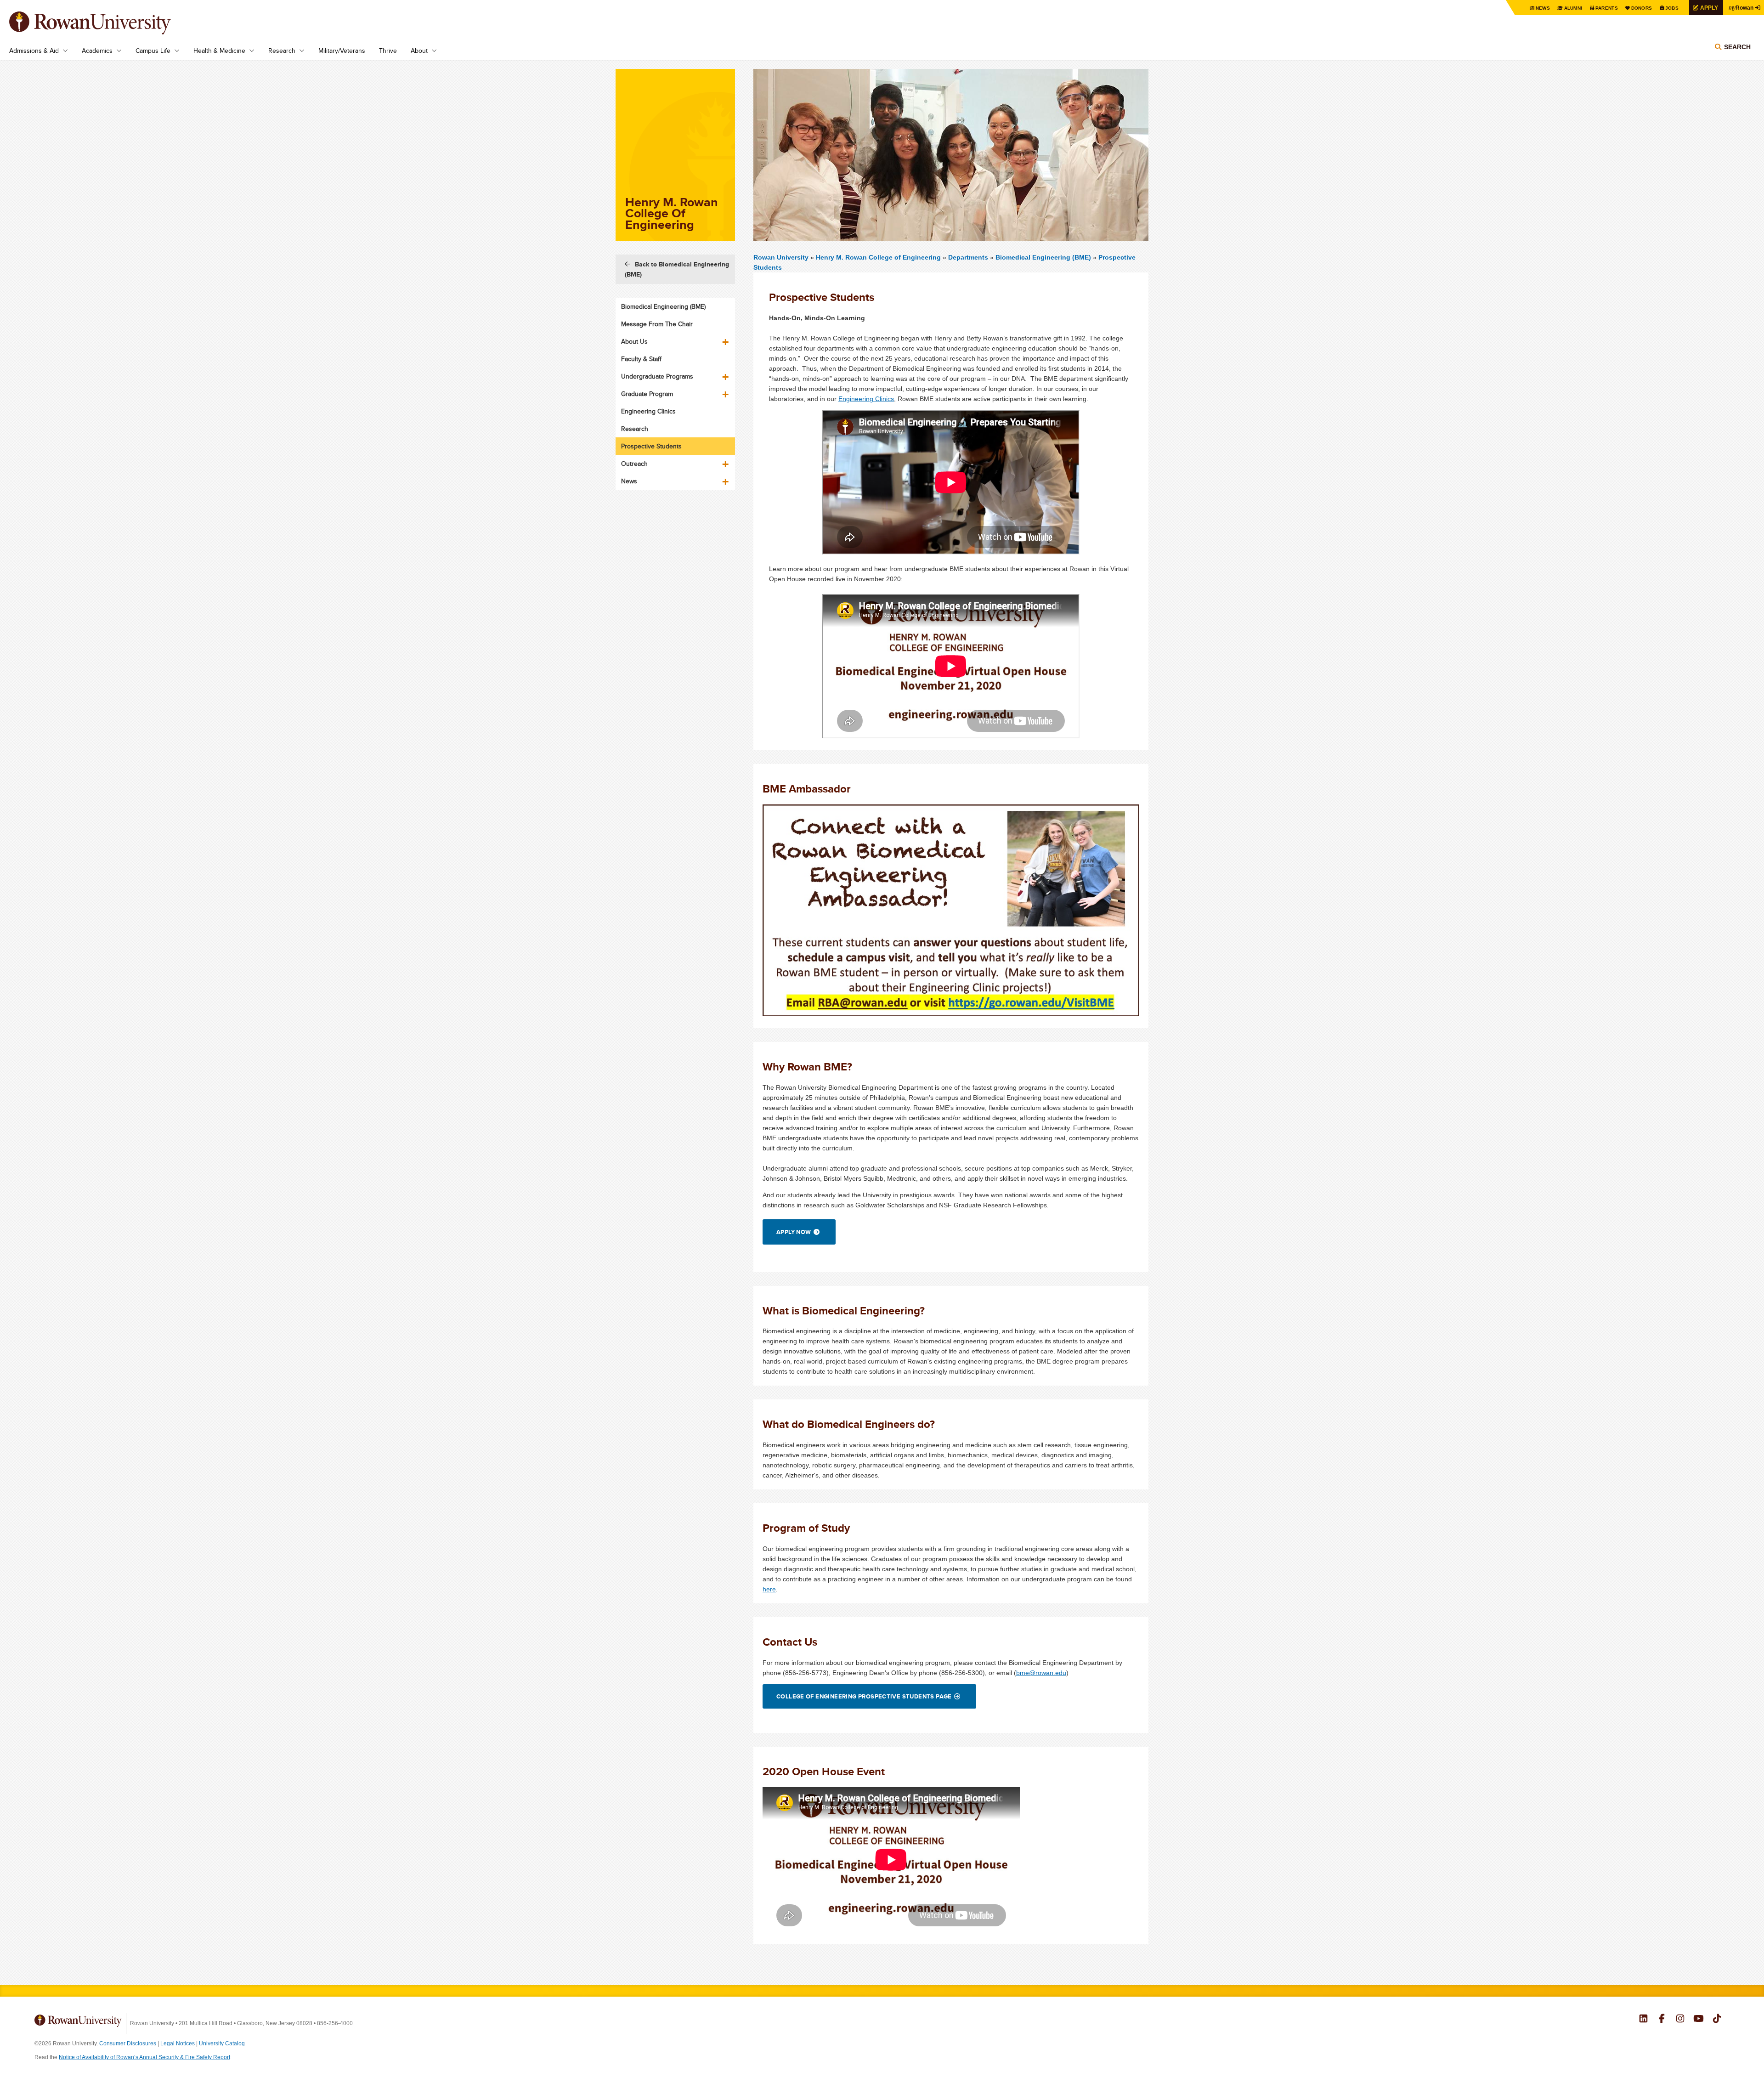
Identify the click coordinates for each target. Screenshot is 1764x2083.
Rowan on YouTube (1699, 2020)
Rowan (1741, 7)
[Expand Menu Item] (726, 339)
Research (282, 51)
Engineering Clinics (866, 399)
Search (1737, 47)
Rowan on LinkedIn (1643, 2020)
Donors (1642, 8)
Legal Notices (178, 2043)
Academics (97, 51)
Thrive (388, 51)
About (419, 51)
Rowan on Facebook (1662, 2020)
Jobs (1672, 8)
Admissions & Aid (34, 51)
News (1543, 8)
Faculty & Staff (641, 359)
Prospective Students (651, 446)
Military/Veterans (342, 51)
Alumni (1573, 8)
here (769, 1589)
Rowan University (103, 23)
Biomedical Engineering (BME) (1043, 257)
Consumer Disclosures (128, 2043)
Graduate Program (647, 394)
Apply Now (794, 1232)
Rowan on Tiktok (1717, 2020)
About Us (634, 341)
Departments (968, 257)
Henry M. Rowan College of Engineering (879, 257)
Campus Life (153, 51)
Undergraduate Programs (657, 376)
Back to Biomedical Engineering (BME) (677, 269)
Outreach (634, 464)
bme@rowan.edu (1041, 1673)
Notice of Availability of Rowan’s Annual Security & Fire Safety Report (144, 2057)
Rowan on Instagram (1680, 2020)
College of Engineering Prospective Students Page (864, 1696)
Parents (1607, 8)
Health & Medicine (219, 51)
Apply (1709, 8)
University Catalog (222, 2043)
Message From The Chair (657, 324)
